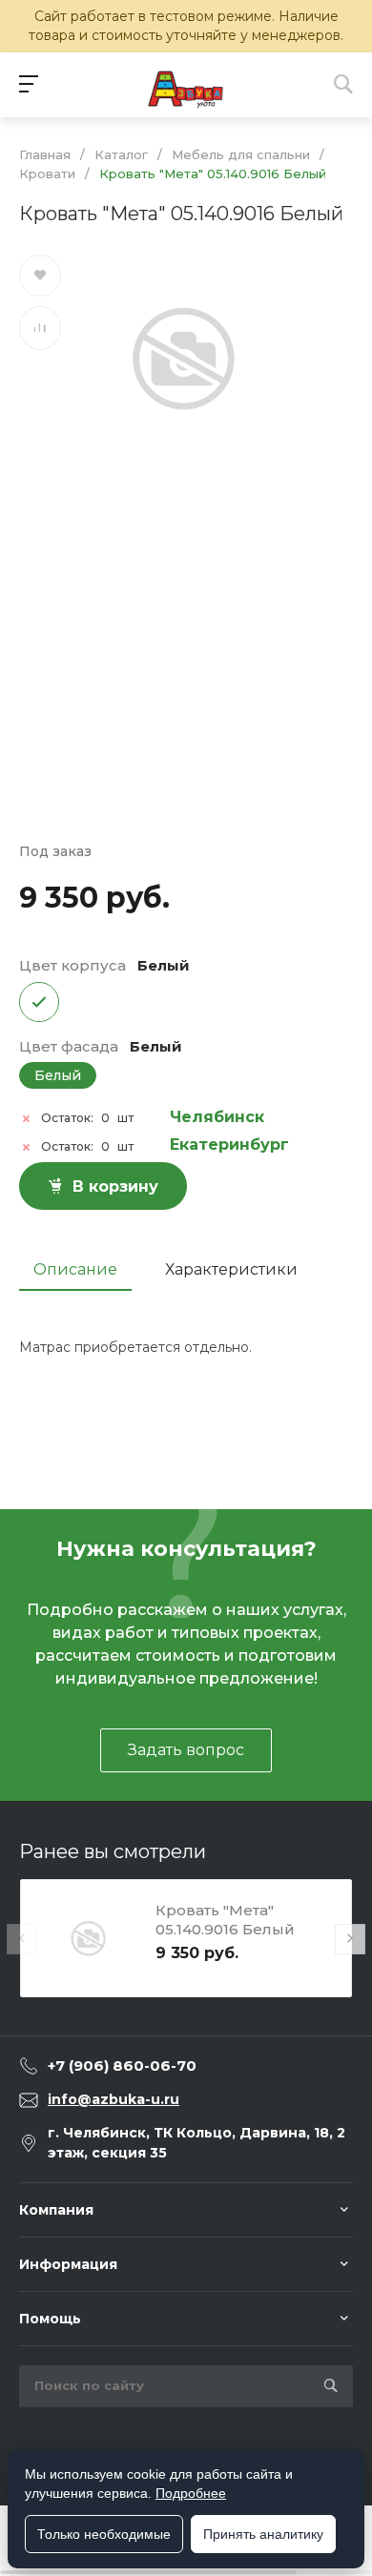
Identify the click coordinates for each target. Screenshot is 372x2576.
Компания (56, 2210)
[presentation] (22, 1939)
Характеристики (231, 1269)
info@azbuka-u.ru (114, 2099)
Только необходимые (104, 2534)
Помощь (50, 2319)
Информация (68, 2264)
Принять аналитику (263, 2534)
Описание (75, 1269)
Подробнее (191, 2493)
